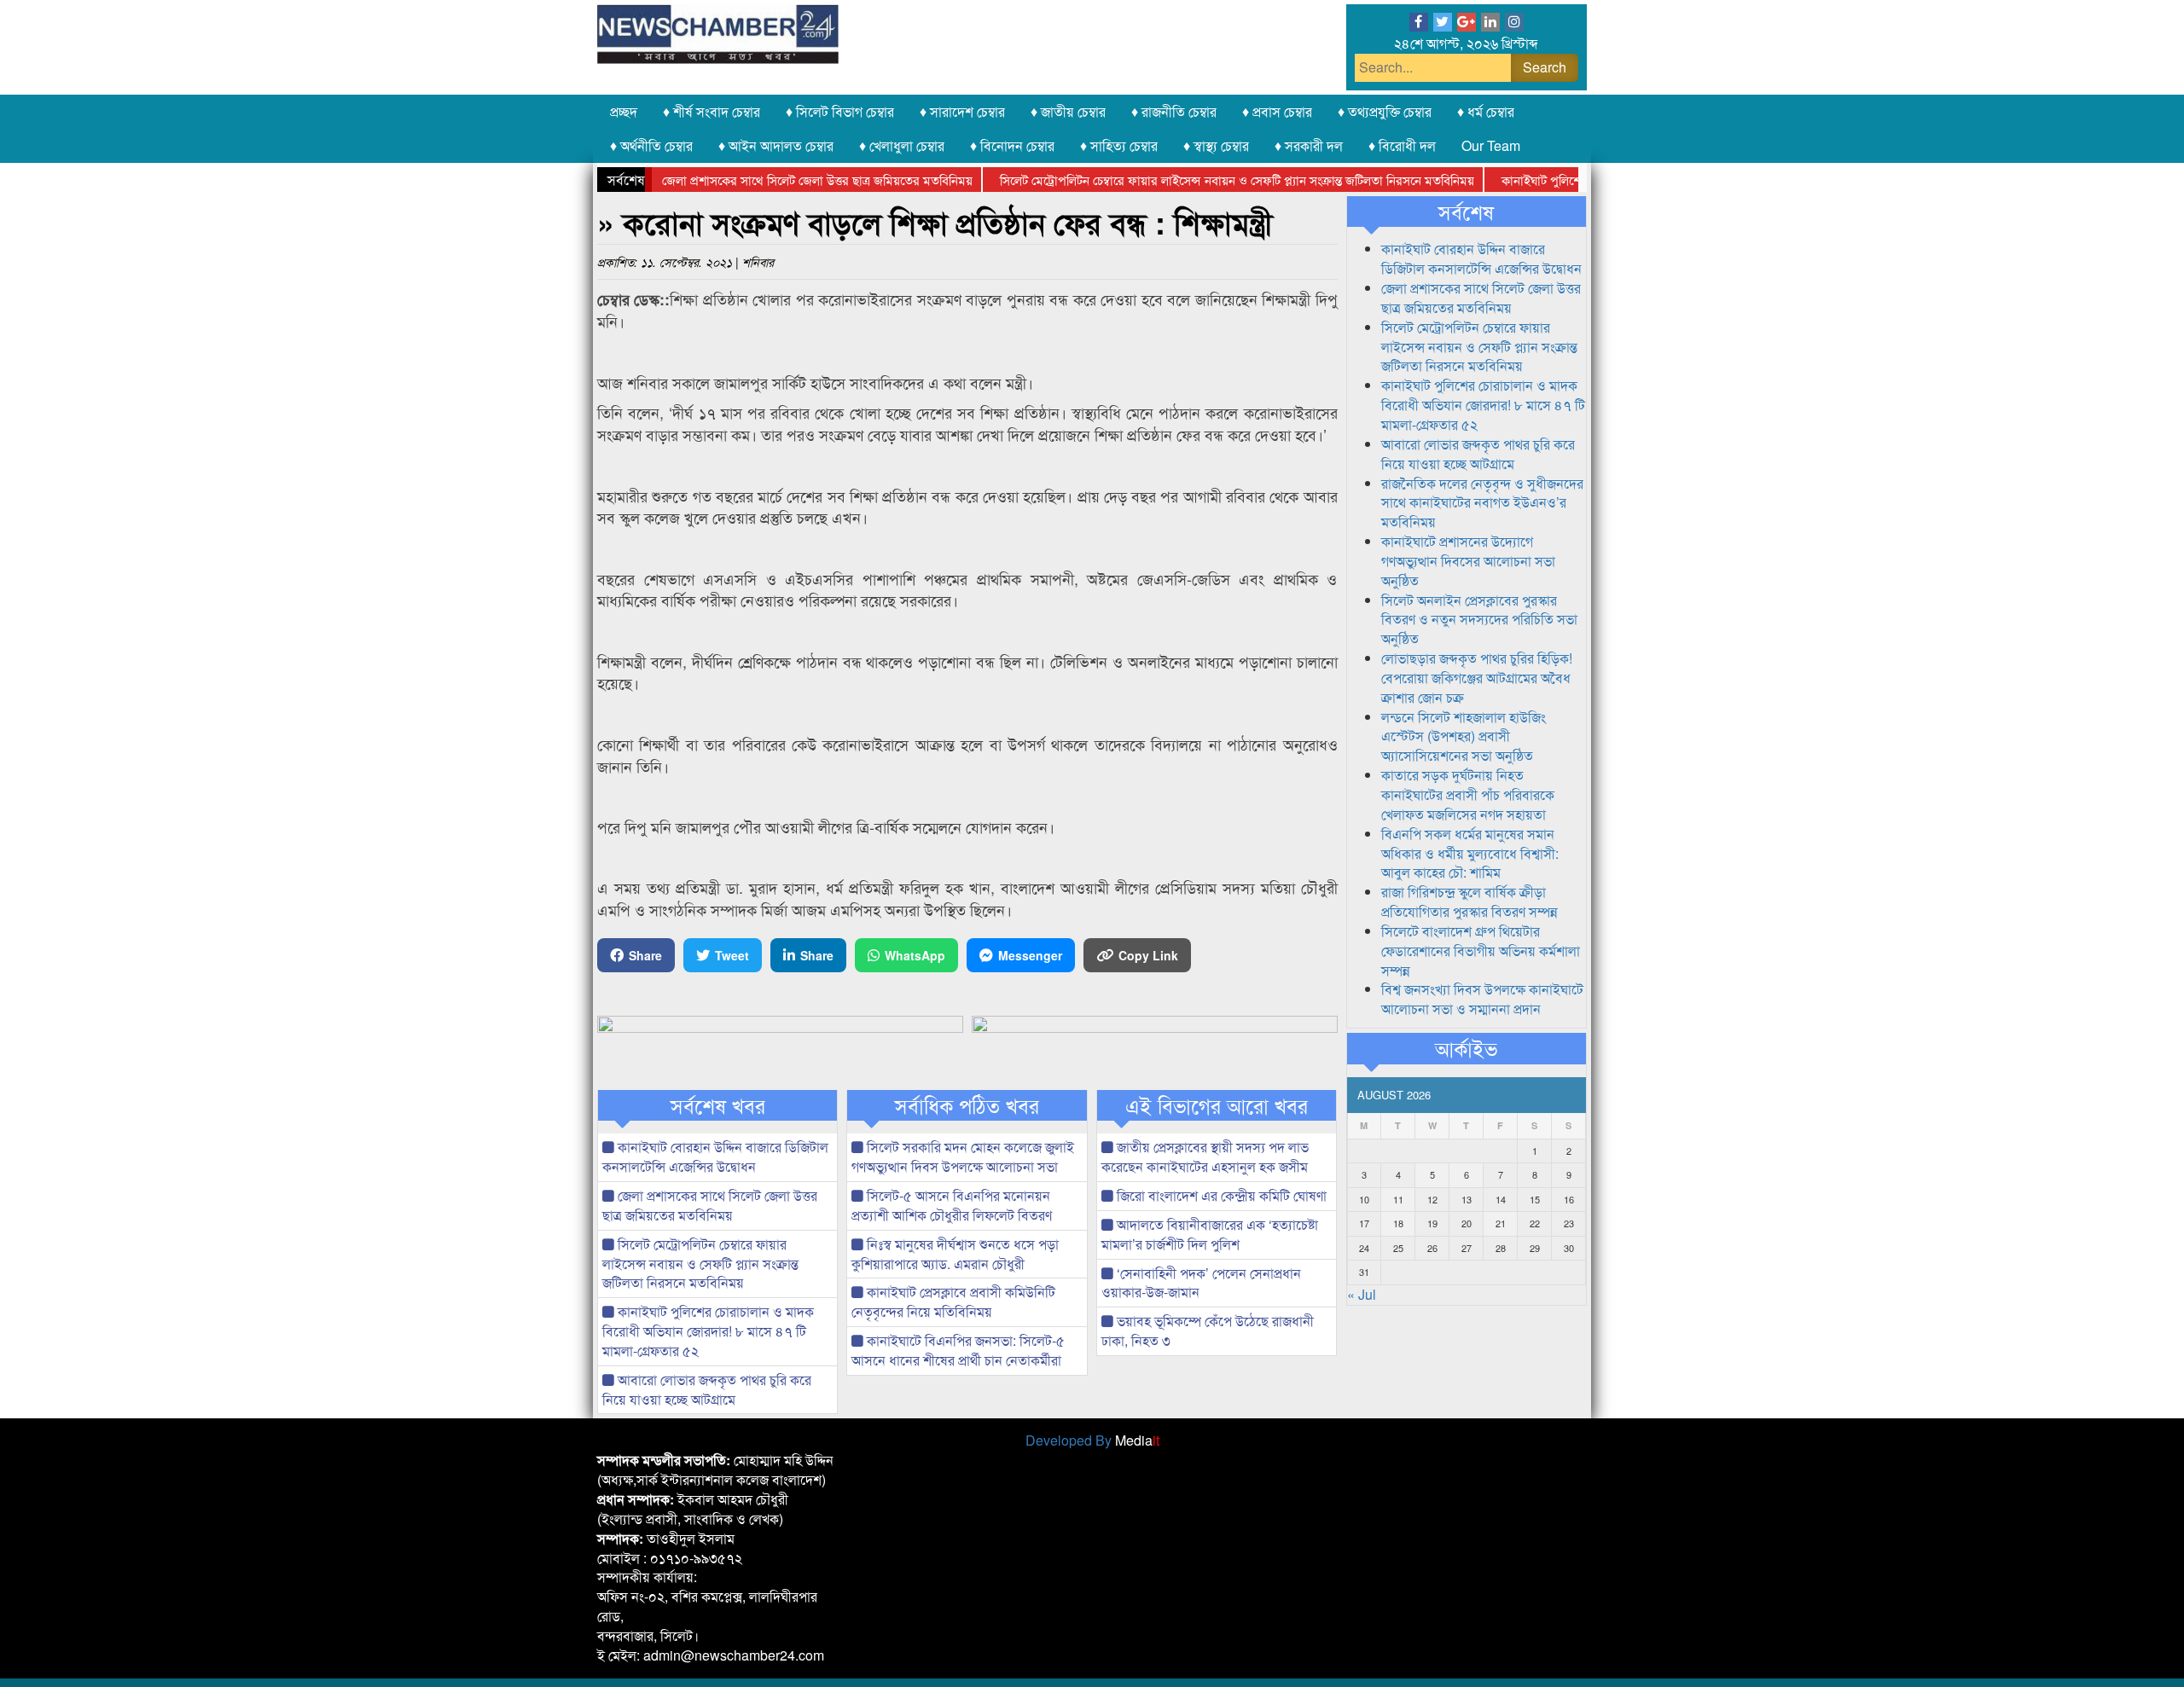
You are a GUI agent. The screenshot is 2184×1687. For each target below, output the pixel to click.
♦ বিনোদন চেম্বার (1012, 145)
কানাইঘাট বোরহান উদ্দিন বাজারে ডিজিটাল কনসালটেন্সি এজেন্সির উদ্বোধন (715, 1157)
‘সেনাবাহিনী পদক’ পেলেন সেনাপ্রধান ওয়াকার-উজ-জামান (1201, 1283)
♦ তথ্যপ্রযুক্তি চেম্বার (1385, 111)
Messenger (1030, 955)
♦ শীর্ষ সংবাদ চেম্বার (712, 111)
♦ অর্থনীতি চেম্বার (651, 145)
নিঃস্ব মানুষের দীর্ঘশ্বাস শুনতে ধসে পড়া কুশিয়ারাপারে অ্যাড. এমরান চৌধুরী (955, 1254)
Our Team (1491, 145)
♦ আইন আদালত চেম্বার (776, 145)
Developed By (1092, 1440)
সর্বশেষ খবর (718, 1105)
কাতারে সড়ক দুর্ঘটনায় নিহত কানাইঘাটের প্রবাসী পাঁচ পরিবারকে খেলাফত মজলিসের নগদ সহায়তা (1468, 794)
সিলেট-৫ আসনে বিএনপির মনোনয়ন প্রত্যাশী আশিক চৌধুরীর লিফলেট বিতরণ (952, 1205)
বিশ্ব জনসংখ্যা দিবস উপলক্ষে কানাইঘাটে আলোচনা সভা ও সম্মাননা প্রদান (1482, 999)
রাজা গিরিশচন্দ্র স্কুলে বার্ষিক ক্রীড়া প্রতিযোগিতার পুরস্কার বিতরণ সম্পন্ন (1470, 901)
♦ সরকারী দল (1309, 145)
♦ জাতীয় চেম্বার (1068, 111)
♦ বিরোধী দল (1402, 145)
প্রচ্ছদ (624, 111)
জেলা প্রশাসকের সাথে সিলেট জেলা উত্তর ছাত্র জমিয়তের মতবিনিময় (781, 180)
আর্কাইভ (1466, 1048)
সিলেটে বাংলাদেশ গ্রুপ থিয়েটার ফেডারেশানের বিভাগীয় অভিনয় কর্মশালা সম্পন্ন (1481, 951)
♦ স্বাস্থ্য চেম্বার (1216, 145)
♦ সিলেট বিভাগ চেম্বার (840, 111)
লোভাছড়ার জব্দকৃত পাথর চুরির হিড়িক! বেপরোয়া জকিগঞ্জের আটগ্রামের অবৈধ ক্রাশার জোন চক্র (1477, 678)
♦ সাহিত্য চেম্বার (1119, 145)
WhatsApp (915, 955)
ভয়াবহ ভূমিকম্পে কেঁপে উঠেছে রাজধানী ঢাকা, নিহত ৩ (1208, 1330)
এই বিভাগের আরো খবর (1217, 1105)
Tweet (732, 955)
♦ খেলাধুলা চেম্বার (902, 145)
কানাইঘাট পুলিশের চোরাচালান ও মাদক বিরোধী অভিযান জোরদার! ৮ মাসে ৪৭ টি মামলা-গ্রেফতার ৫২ (708, 1331)
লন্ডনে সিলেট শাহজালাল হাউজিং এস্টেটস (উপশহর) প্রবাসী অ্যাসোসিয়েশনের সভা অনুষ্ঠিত (1464, 736)
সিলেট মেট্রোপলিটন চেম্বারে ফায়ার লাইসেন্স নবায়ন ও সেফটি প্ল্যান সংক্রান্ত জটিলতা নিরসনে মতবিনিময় (1201, 180)
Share (645, 955)
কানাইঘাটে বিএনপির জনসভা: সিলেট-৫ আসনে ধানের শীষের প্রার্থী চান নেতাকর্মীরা (958, 1350)
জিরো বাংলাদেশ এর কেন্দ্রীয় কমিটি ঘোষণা (1220, 1195)
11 (1398, 1199)
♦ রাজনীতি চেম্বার (1174, 111)
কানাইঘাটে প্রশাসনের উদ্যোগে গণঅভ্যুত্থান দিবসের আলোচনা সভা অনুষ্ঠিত (1468, 561)
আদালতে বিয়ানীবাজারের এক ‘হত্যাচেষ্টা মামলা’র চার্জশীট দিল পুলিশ (1210, 1234)
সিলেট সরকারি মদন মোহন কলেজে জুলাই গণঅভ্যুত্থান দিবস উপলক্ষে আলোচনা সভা (963, 1157)
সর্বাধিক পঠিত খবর (967, 1105)
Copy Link (1148, 955)
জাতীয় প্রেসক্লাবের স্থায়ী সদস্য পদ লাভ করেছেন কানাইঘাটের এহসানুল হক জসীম (1205, 1157)
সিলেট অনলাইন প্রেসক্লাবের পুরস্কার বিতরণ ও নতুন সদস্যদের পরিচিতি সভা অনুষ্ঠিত (1479, 620)
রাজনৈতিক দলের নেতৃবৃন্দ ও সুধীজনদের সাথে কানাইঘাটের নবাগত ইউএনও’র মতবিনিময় (1482, 503)
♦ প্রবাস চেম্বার (1277, 111)
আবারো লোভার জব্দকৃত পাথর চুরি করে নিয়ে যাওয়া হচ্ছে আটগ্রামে (707, 1389)
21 (1501, 1223)
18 (1398, 1223)
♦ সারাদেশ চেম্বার (962, 111)
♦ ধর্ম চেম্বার (1486, 111)
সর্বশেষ (1466, 212)
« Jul (1362, 1294)
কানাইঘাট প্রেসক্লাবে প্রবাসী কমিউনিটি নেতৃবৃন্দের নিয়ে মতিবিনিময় (953, 1301)
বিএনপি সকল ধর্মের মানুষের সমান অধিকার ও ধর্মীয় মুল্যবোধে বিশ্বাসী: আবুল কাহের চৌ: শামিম (1470, 853)
